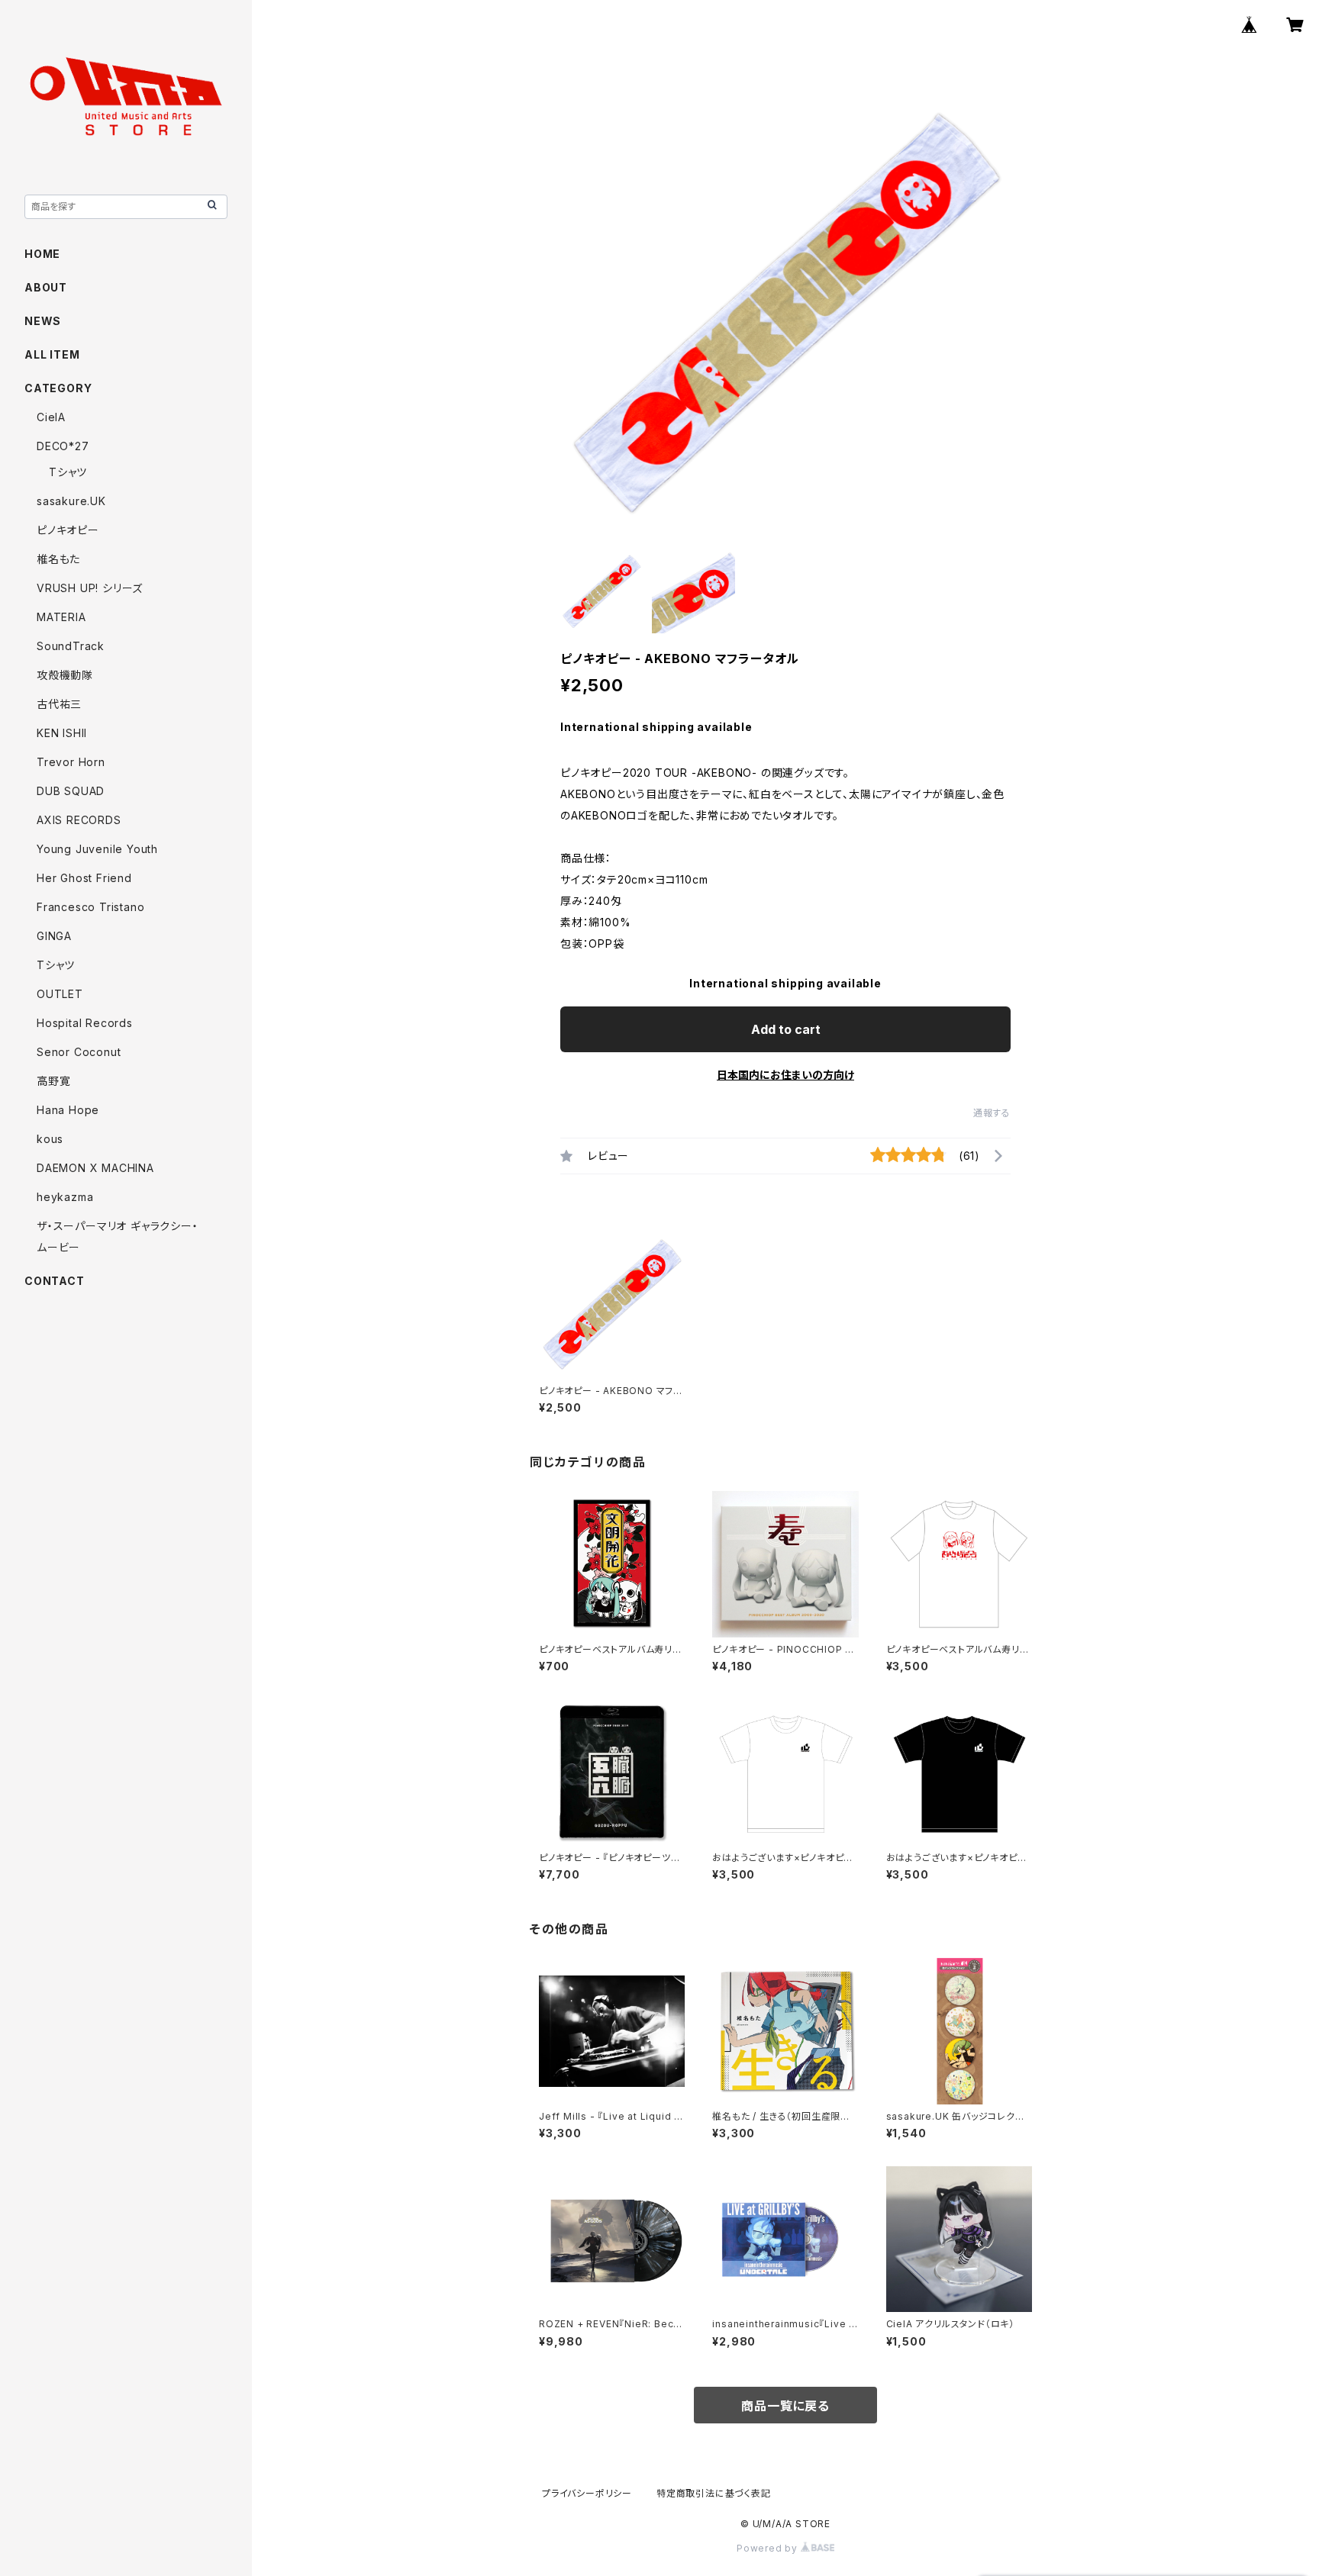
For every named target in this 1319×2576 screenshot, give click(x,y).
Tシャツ (68, 472)
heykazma (65, 1197)
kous (50, 1139)
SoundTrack (71, 646)
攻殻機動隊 (65, 675)
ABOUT (46, 287)
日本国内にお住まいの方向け (785, 1075)
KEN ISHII (62, 733)
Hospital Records (85, 1023)
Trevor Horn (71, 762)
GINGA (54, 936)
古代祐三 (59, 704)
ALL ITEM (52, 354)
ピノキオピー (68, 530)
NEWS (43, 321)
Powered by (769, 2548)
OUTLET (60, 994)
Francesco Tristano (90, 907)
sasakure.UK (71, 501)
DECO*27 (63, 446)
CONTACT (55, 1281)
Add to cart (786, 1029)
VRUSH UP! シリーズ (90, 588)
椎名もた (58, 559)
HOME (42, 254)
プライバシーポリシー (587, 2493)
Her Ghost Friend (84, 878)
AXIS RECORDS (79, 820)
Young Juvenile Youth (97, 849)
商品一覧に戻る (785, 2406)
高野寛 (53, 1081)
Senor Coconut (79, 1052)
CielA (51, 417)
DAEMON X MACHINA (95, 1168)
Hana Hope (68, 1110)
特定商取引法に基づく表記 (714, 2493)
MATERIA (61, 617)
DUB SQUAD (71, 791)
